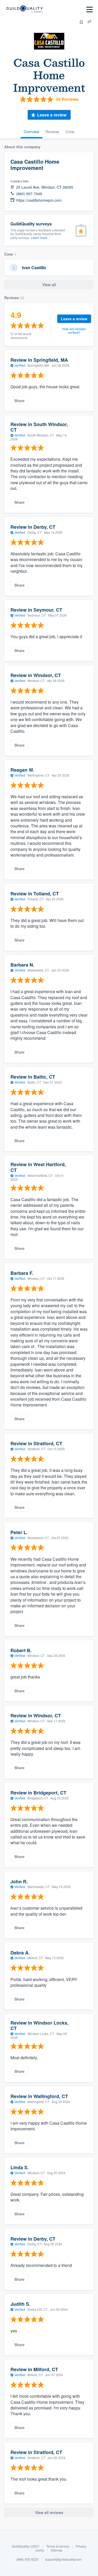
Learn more (39, 238)
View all (49, 285)
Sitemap (57, 2550)
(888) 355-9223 (27, 2559)
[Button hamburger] (90, 10)
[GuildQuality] (24, 10)
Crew (70, 132)
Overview (31, 132)
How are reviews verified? (74, 331)
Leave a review (52, 115)
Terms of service (58, 2546)
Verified (20, 365)
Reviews (52, 132)
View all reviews (49, 2512)
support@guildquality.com (63, 2559)
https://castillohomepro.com (39, 200)
